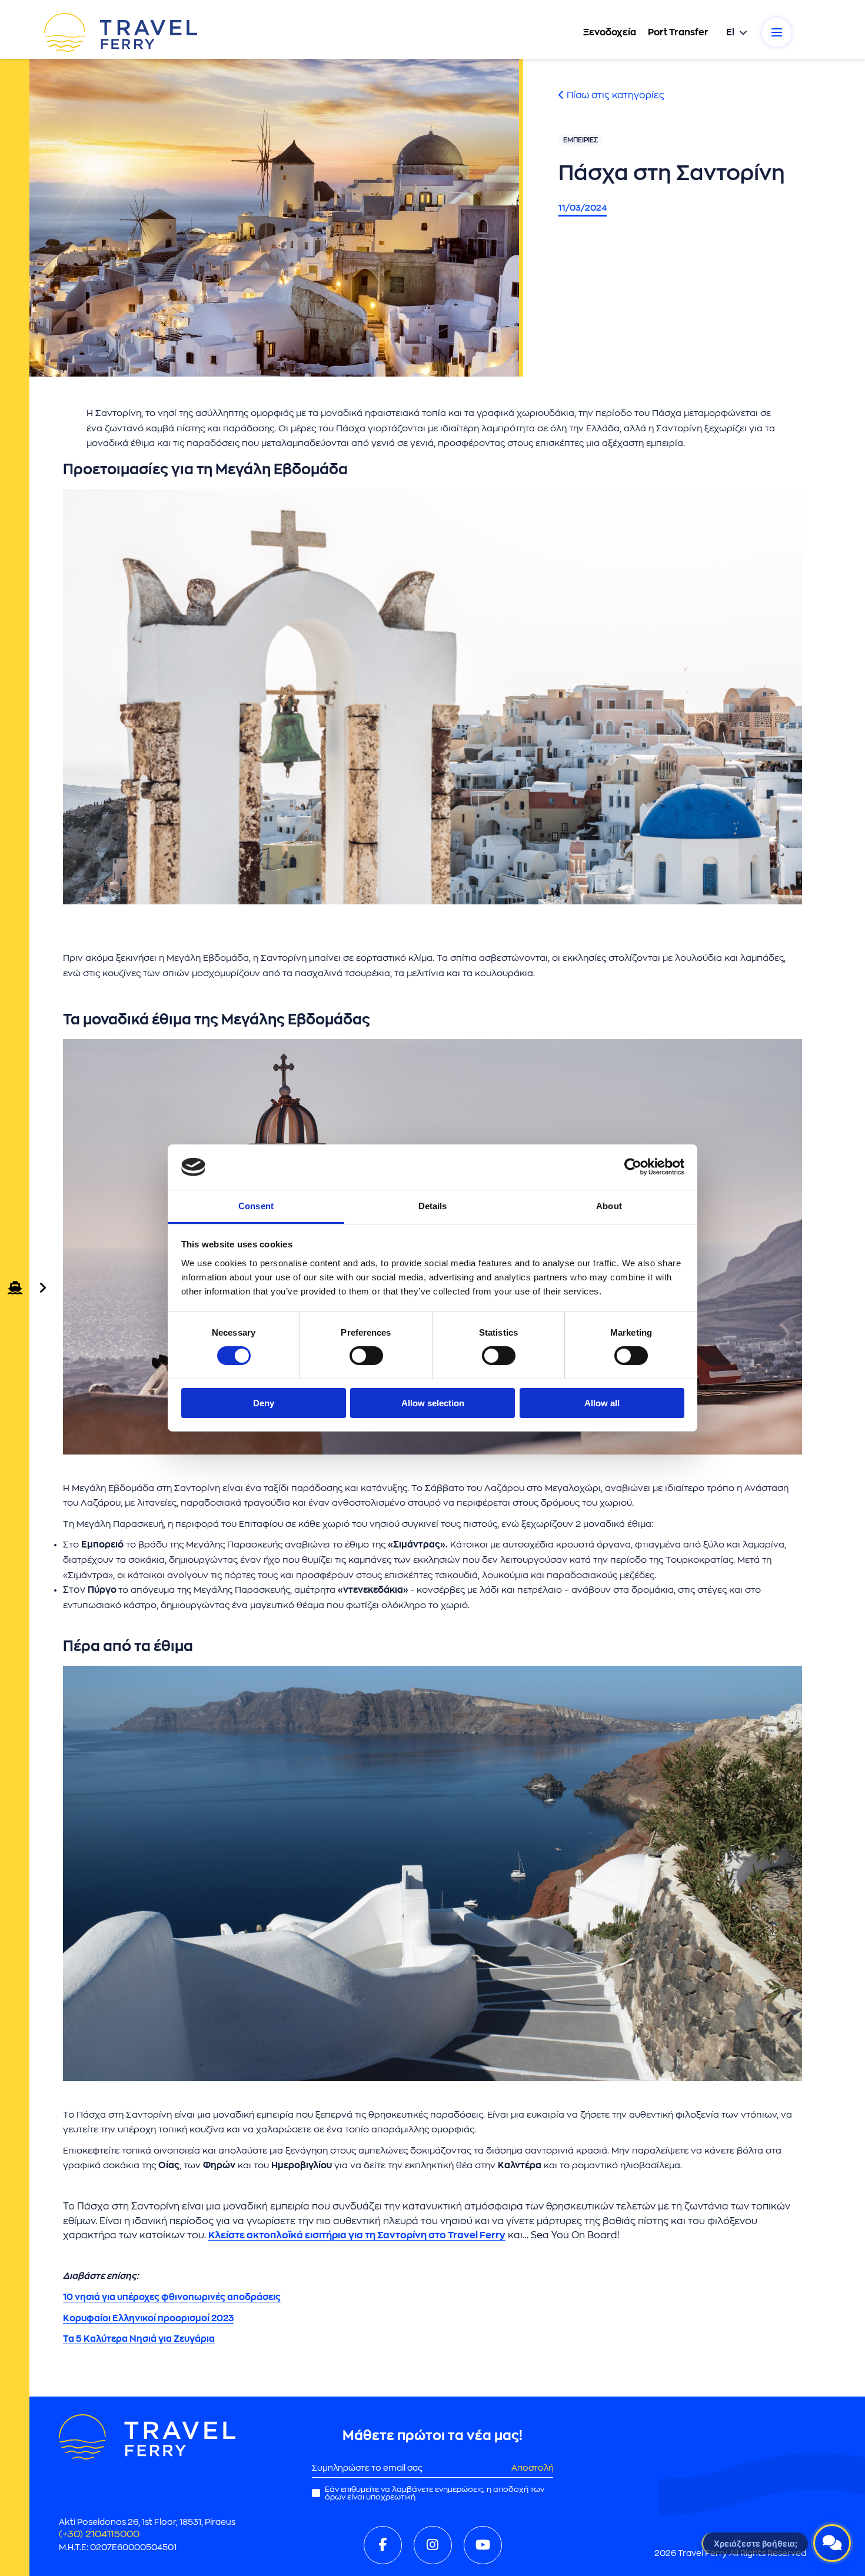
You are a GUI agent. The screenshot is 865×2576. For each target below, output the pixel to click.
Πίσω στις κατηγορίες (614, 95)
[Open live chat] (832, 2543)
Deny (264, 1403)
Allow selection (433, 1403)
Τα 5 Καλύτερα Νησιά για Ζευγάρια (139, 2339)
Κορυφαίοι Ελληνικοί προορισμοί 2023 (148, 2319)
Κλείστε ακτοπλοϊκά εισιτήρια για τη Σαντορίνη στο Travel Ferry (357, 2235)
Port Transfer (678, 32)
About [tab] (609, 1206)
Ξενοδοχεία (610, 32)
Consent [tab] (256, 1206)
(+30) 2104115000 (99, 2534)
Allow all (602, 1403)
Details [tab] (433, 1206)
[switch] (366, 1356)
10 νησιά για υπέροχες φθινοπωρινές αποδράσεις (172, 2297)
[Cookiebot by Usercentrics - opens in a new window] (633, 1167)
